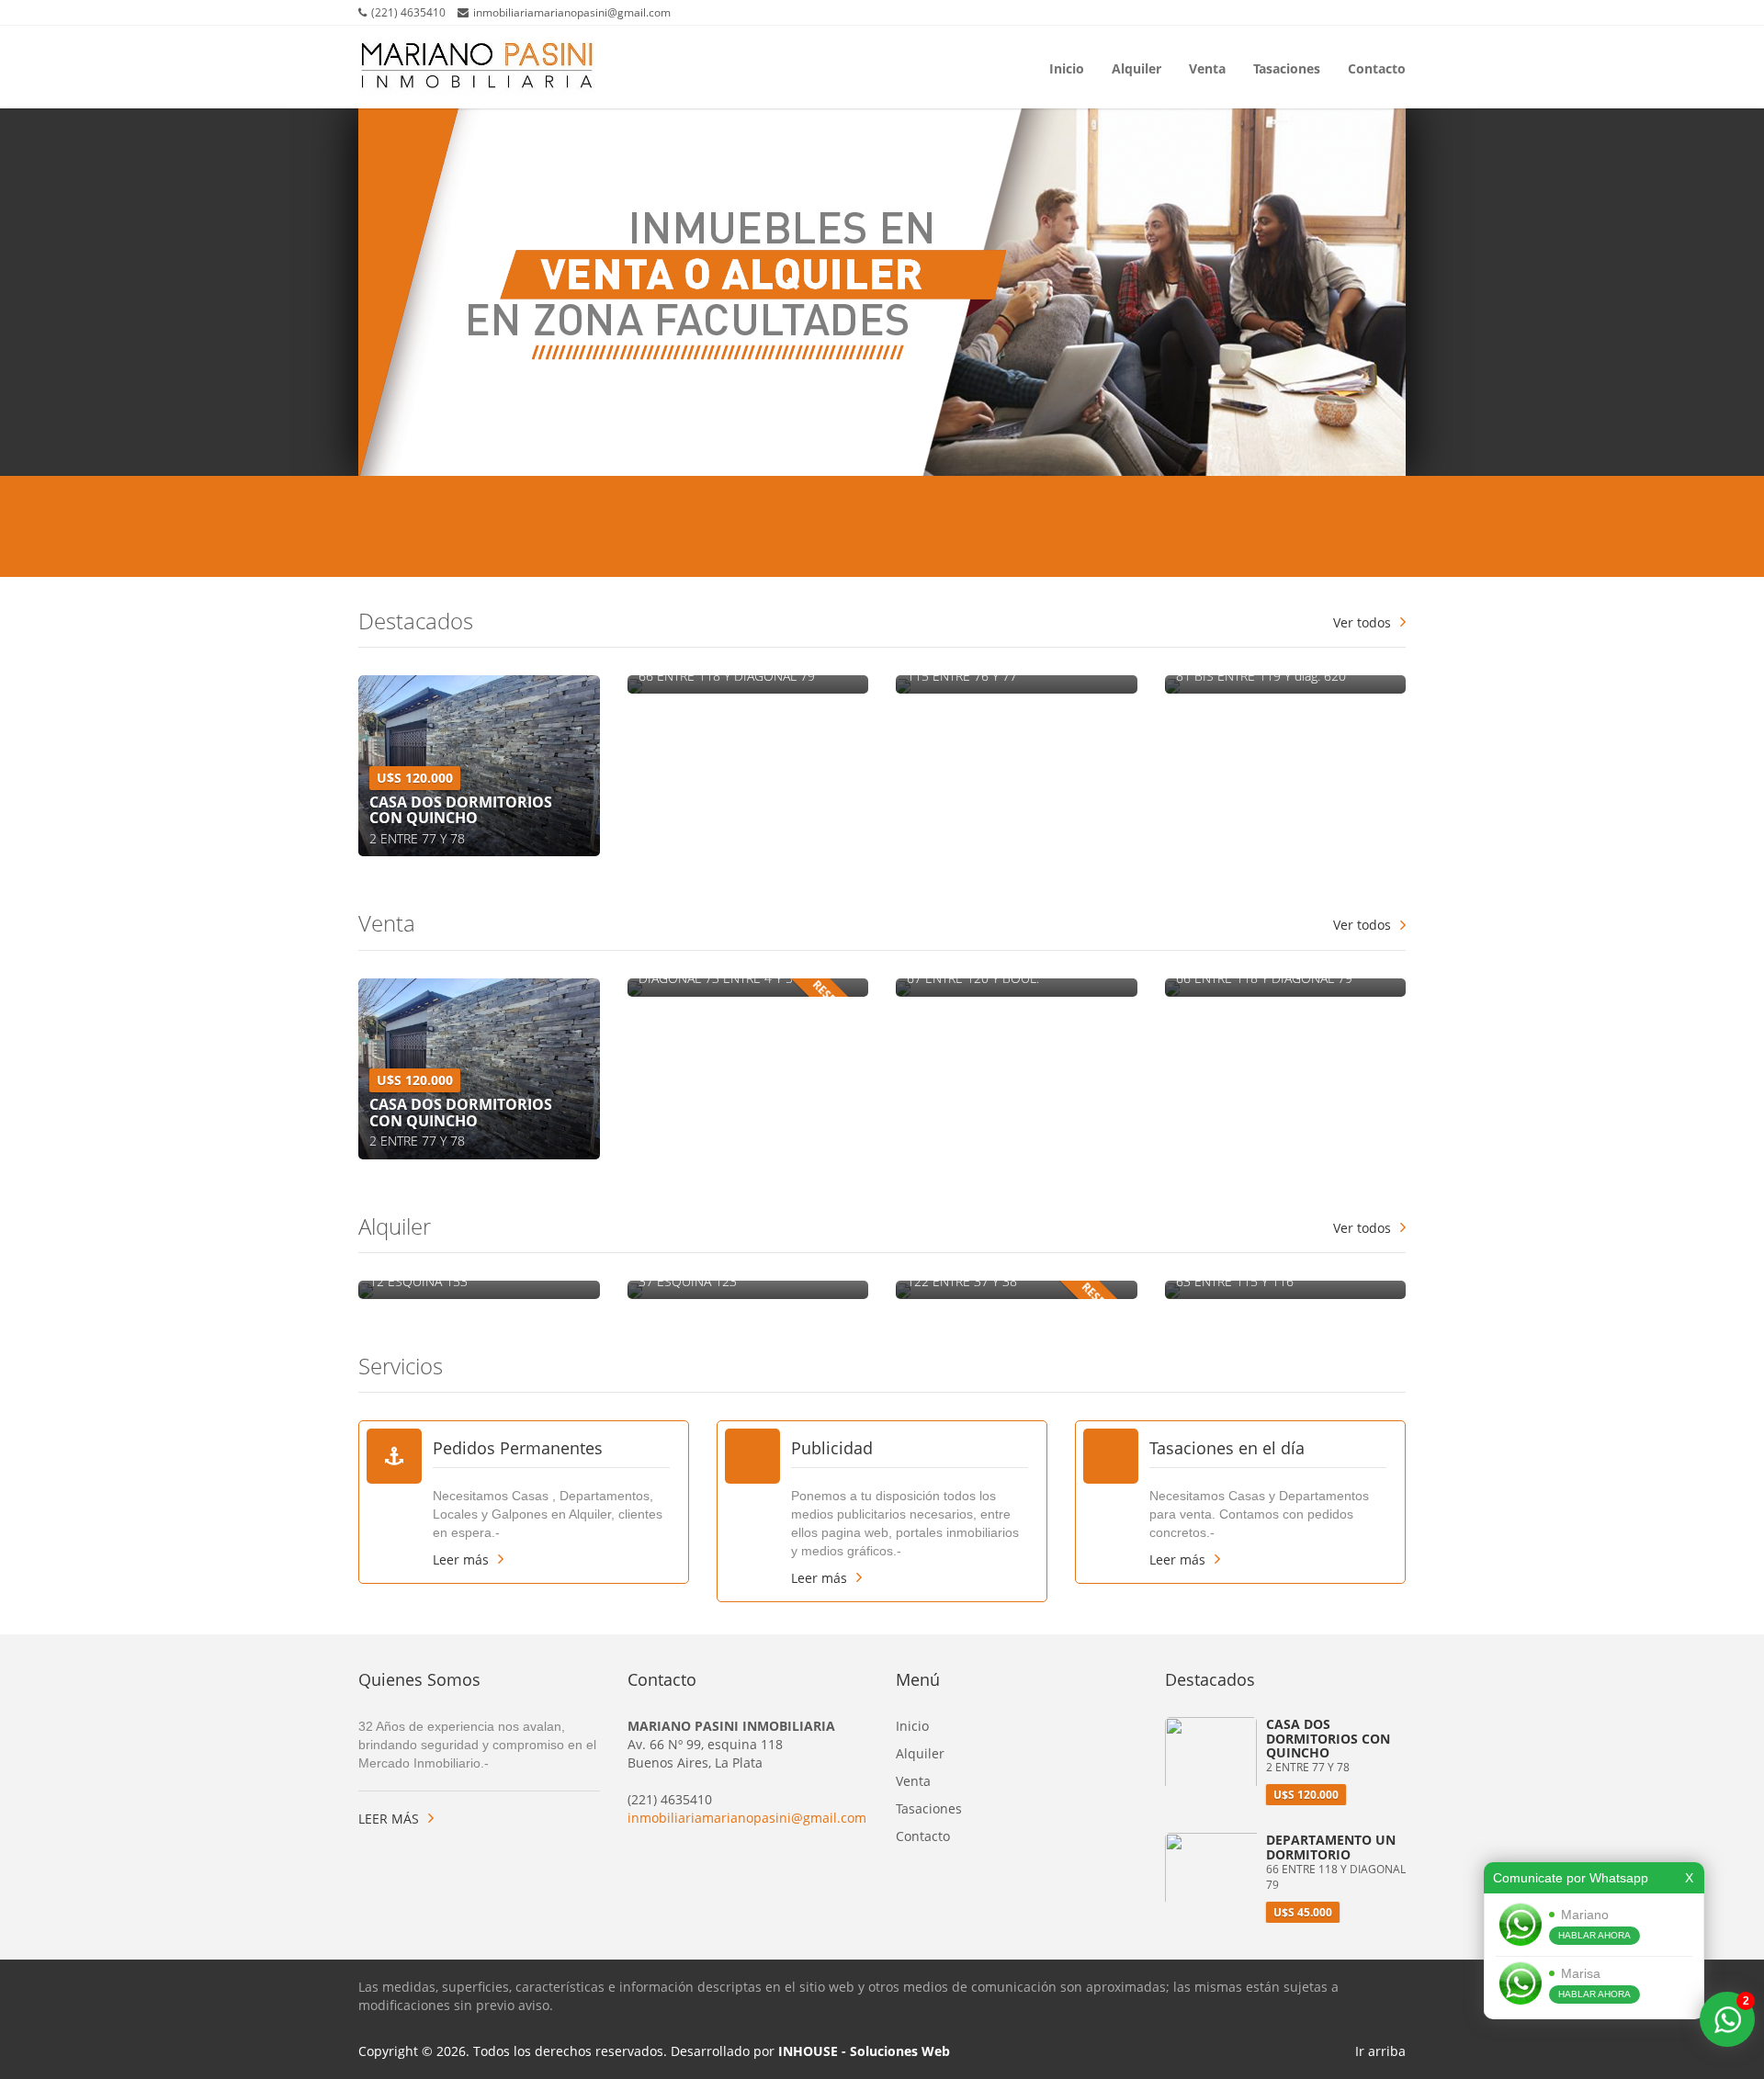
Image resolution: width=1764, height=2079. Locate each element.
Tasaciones (1287, 67)
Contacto (1377, 67)
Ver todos (1362, 622)
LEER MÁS (389, 1819)
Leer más (461, 1559)
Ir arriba (1380, 2051)
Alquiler (1136, 67)
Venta (1207, 67)
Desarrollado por (810, 2051)
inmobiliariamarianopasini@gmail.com (747, 1818)
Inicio (1067, 67)
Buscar (1330, 528)
